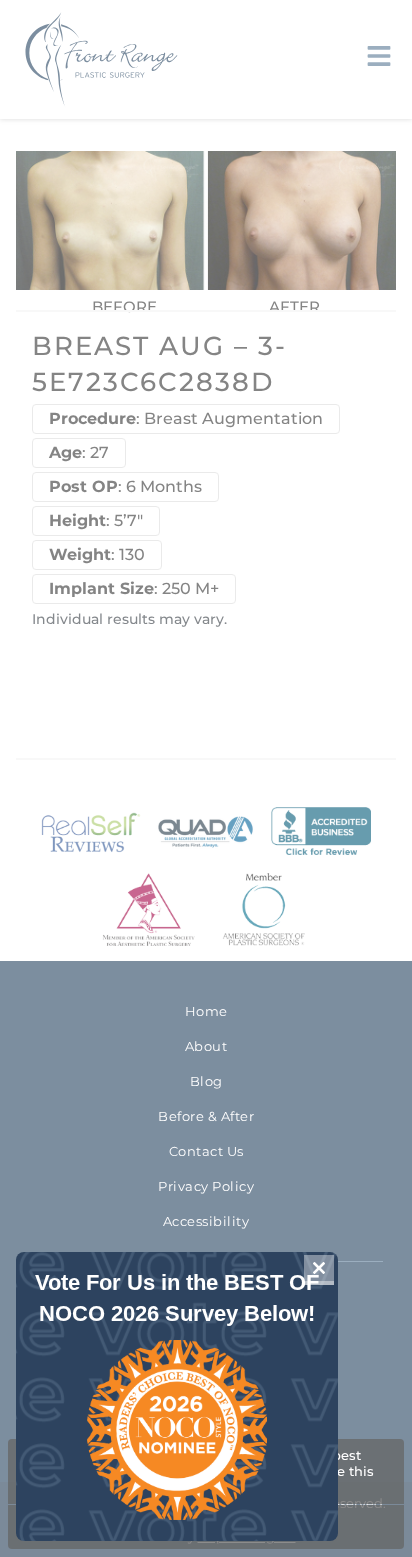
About (206, 1046)
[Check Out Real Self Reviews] (91, 832)
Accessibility (206, 1221)
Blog (206, 1081)
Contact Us (206, 1151)
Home (206, 1011)
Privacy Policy (206, 1186)
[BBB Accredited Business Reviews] (321, 832)
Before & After (206, 1116)
